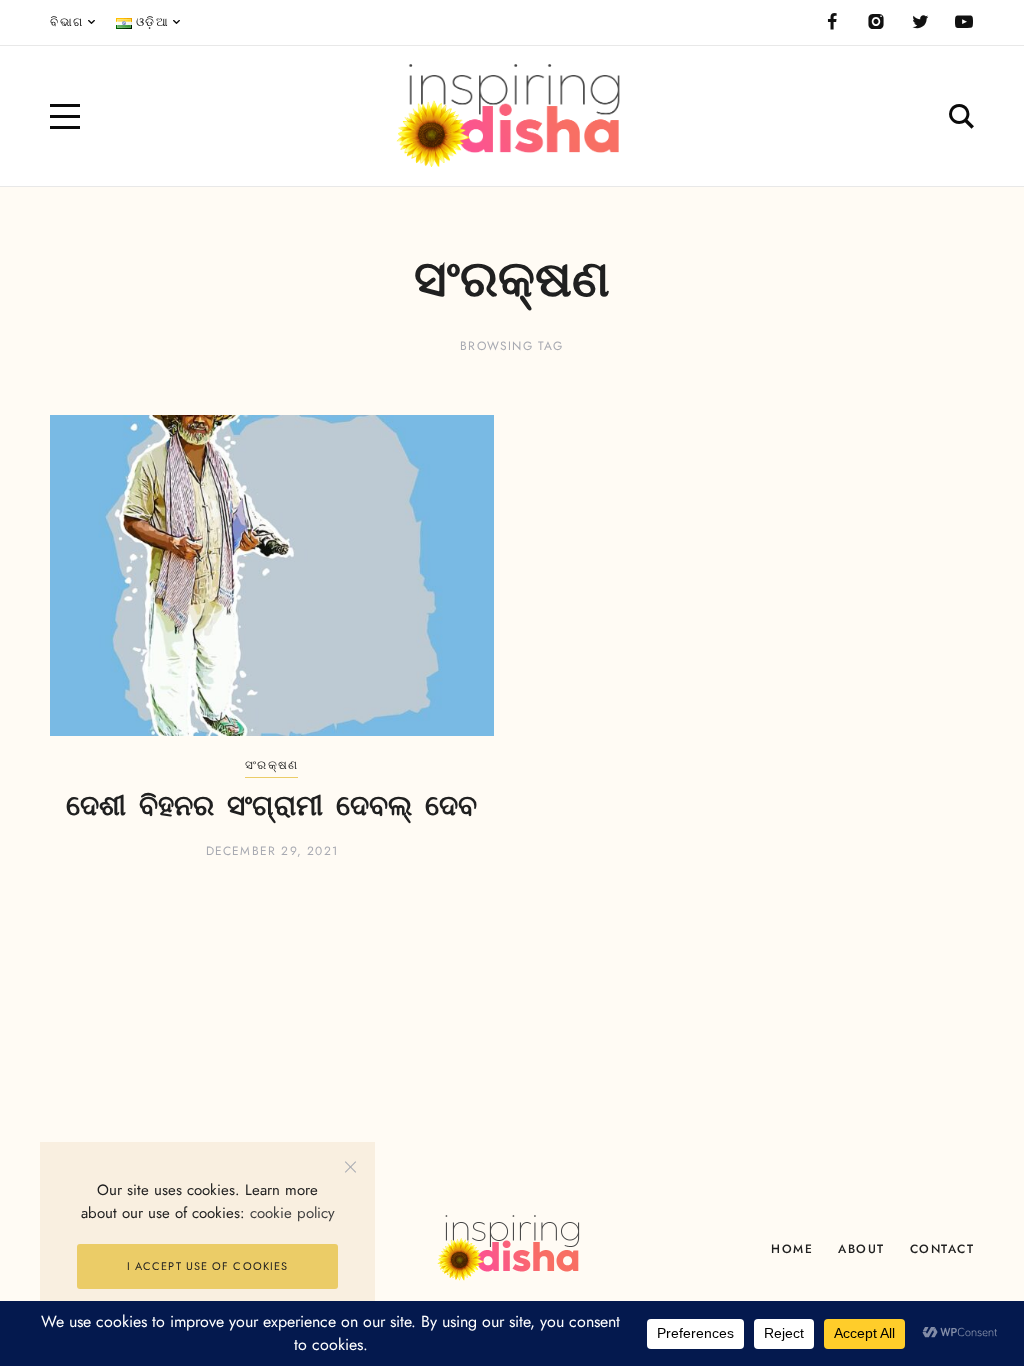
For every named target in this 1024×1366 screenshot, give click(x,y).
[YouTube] (964, 22)
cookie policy (292, 1213)
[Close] (350, 1166)
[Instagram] (876, 22)
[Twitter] (920, 22)
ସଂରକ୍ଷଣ (271, 765)
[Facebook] (832, 22)
